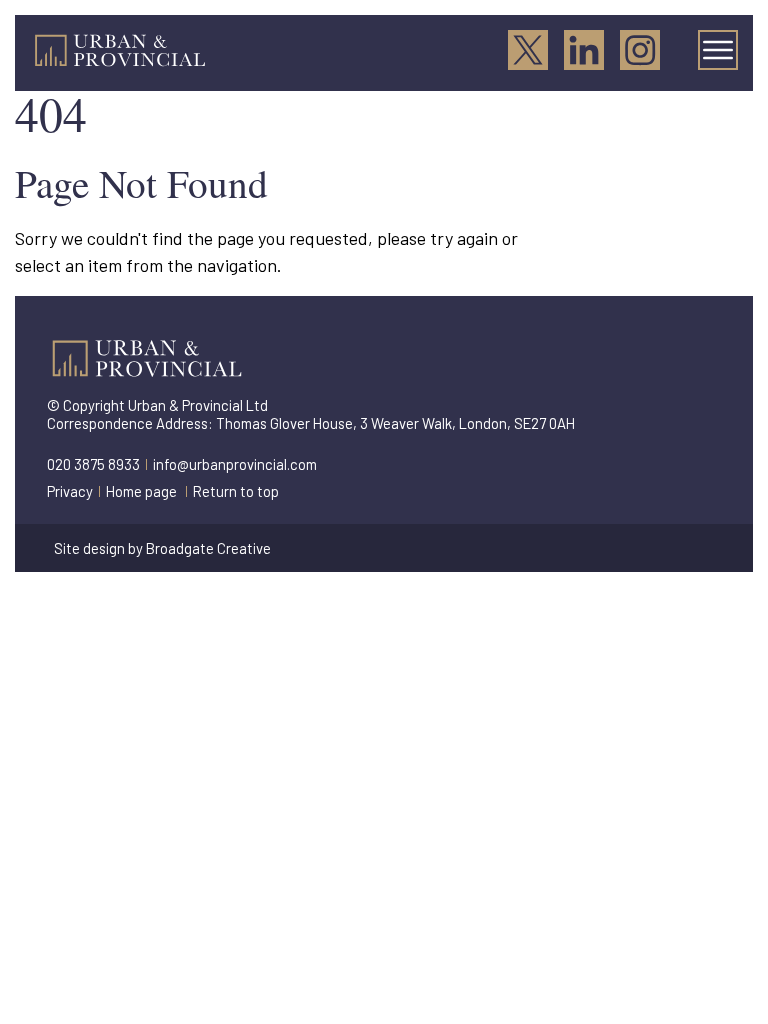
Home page (141, 491)
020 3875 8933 (93, 464)
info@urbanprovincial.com (235, 464)
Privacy (70, 491)
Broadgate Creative (208, 548)
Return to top (236, 491)
